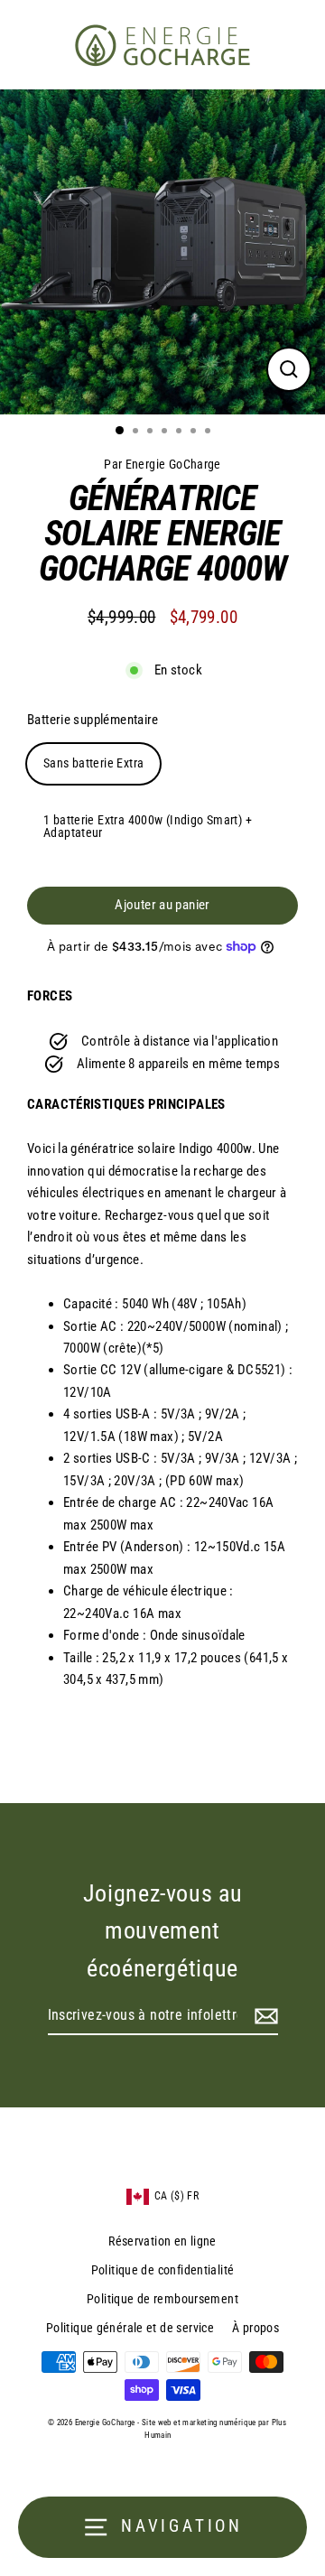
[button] (162, 2196)
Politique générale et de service (130, 2328)
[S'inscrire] (264, 2016)
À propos (255, 2328)
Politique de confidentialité (163, 2270)
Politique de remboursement (162, 2299)
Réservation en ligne (162, 2241)
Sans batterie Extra (93, 763)
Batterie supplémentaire (93, 720)
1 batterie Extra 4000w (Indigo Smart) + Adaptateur (148, 826)
